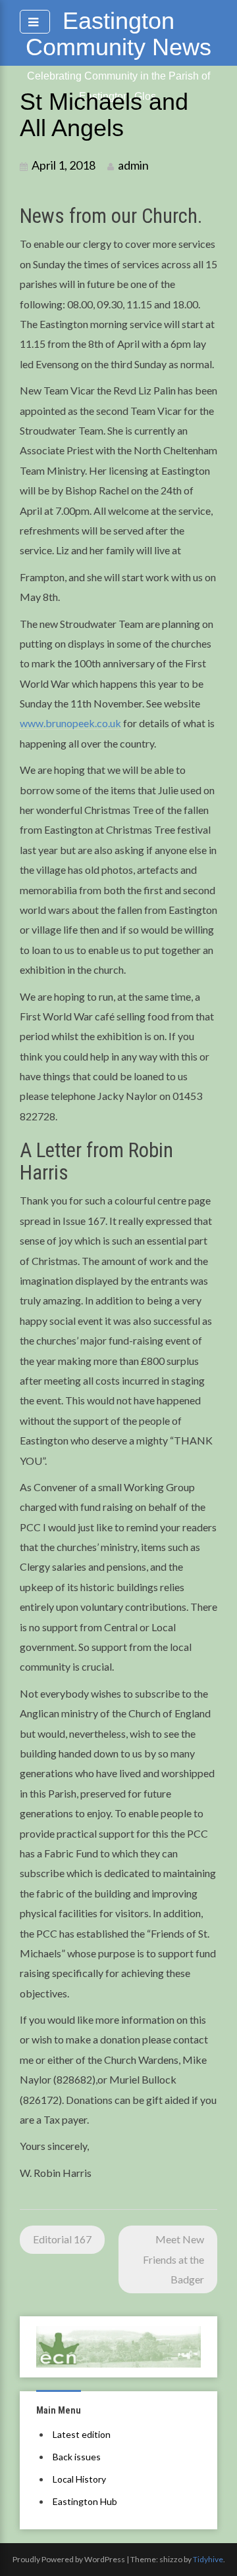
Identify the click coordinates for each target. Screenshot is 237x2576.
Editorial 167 (62, 2239)
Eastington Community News (118, 34)
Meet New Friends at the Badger (173, 2259)
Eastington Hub (85, 2501)
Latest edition (82, 2434)
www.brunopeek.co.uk (70, 723)
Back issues (77, 2457)
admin (133, 165)
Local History (79, 2479)
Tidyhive (208, 2559)
